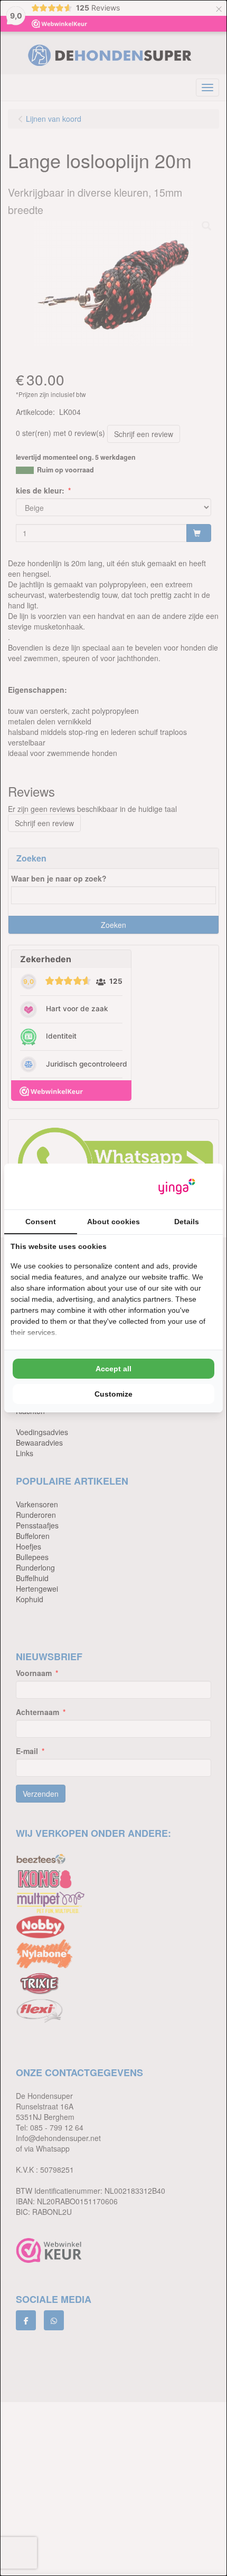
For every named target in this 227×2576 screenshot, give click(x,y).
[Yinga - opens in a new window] (177, 1187)
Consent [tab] (41, 1222)
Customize (113, 1394)
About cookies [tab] (113, 1222)
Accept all (113, 1369)
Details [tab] (187, 1222)
